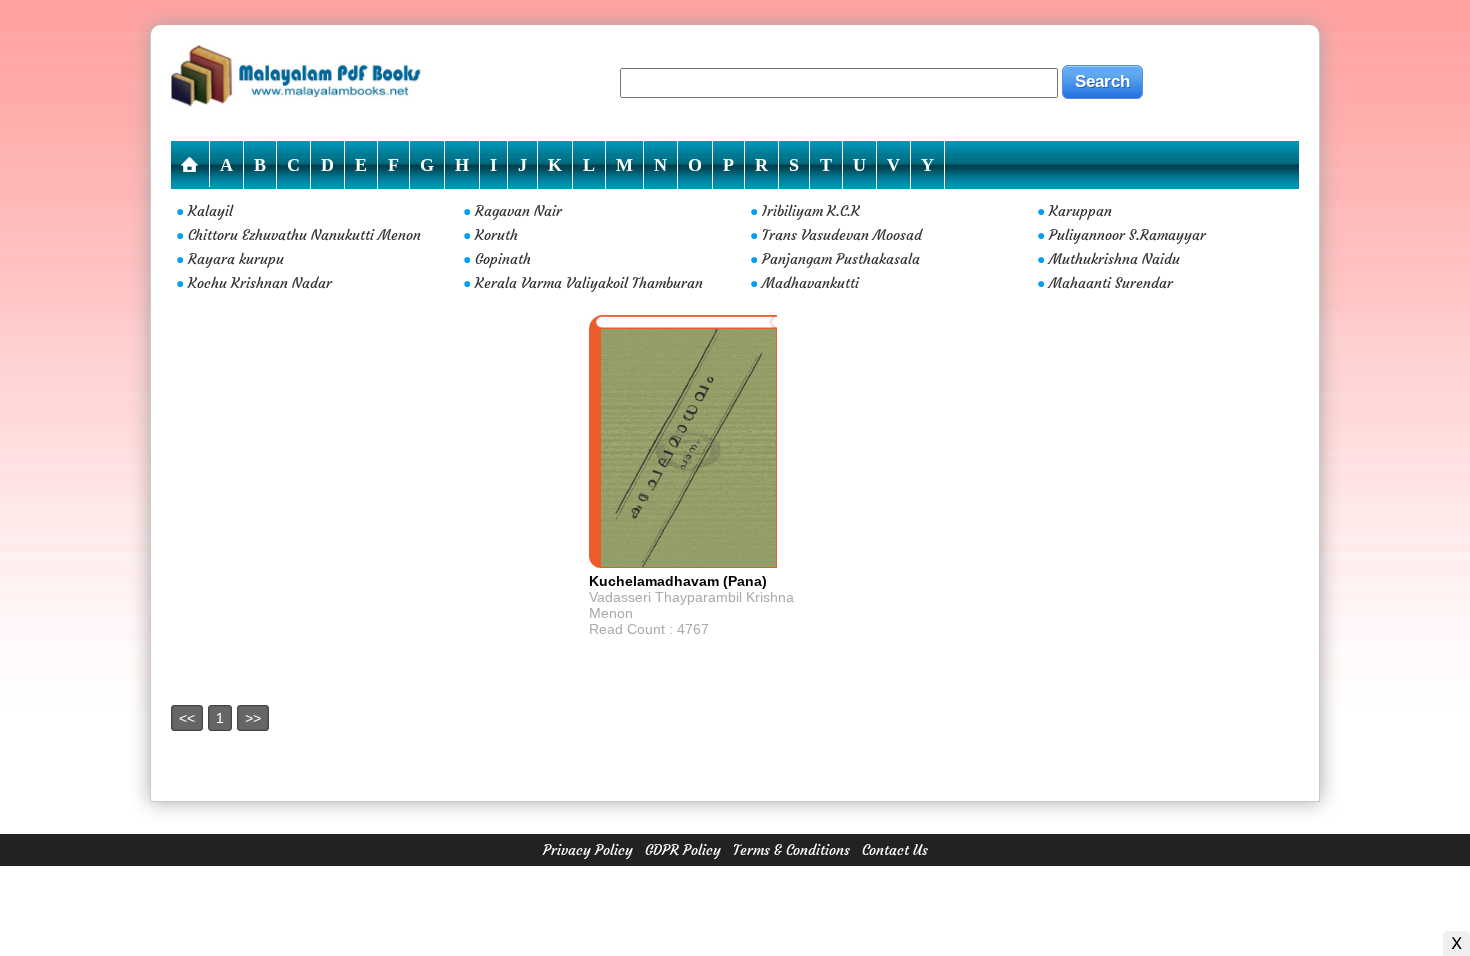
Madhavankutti (810, 283)
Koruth (496, 235)
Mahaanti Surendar (1111, 283)
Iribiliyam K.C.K (811, 211)
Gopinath (503, 259)
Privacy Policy (588, 850)
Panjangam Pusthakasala (841, 259)
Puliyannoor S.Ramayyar (1127, 235)
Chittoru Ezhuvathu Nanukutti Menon (304, 235)
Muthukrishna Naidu (1114, 259)
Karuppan (1080, 211)
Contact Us (895, 850)
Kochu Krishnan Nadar (260, 283)
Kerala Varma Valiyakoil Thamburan (589, 283)
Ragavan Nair (518, 211)
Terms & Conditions (791, 850)
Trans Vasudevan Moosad (842, 235)
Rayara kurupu (236, 259)
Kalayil (210, 211)
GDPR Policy (683, 850)
